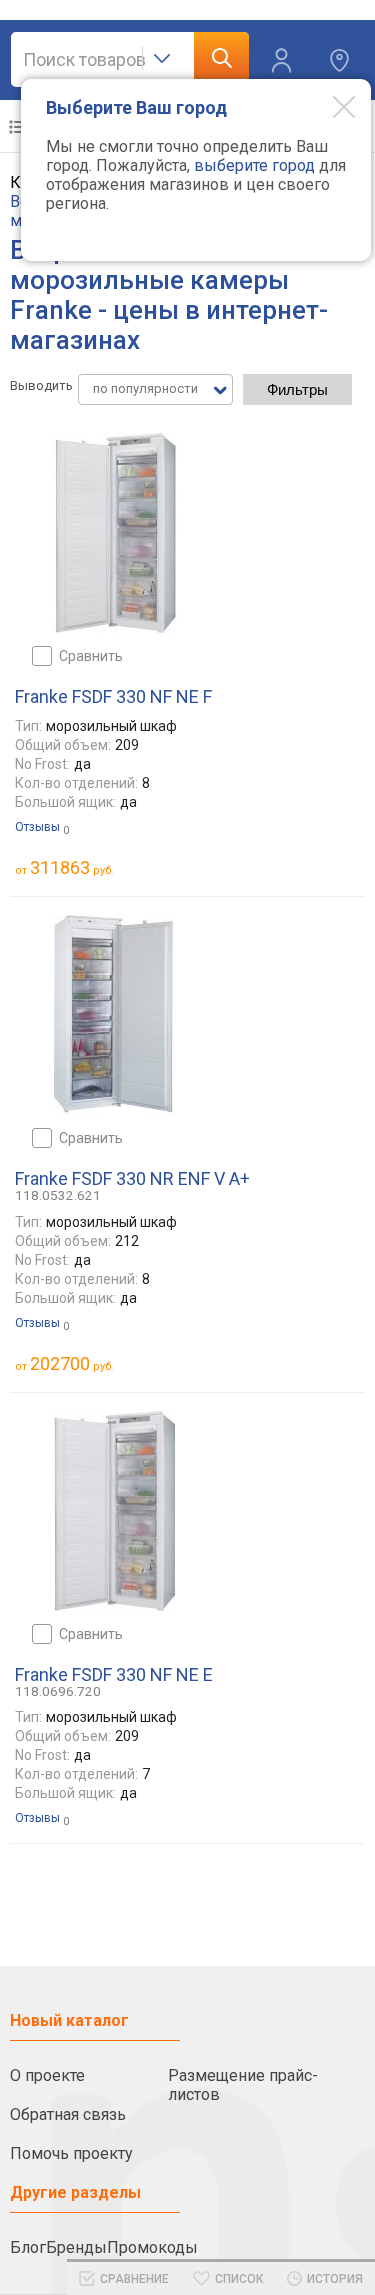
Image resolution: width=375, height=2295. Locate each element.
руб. (72, 867)
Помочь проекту (71, 2153)
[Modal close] (329, 106)
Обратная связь (68, 2114)
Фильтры (297, 389)
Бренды (76, 2247)
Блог (28, 2247)
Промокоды (152, 2247)
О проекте (47, 2075)
